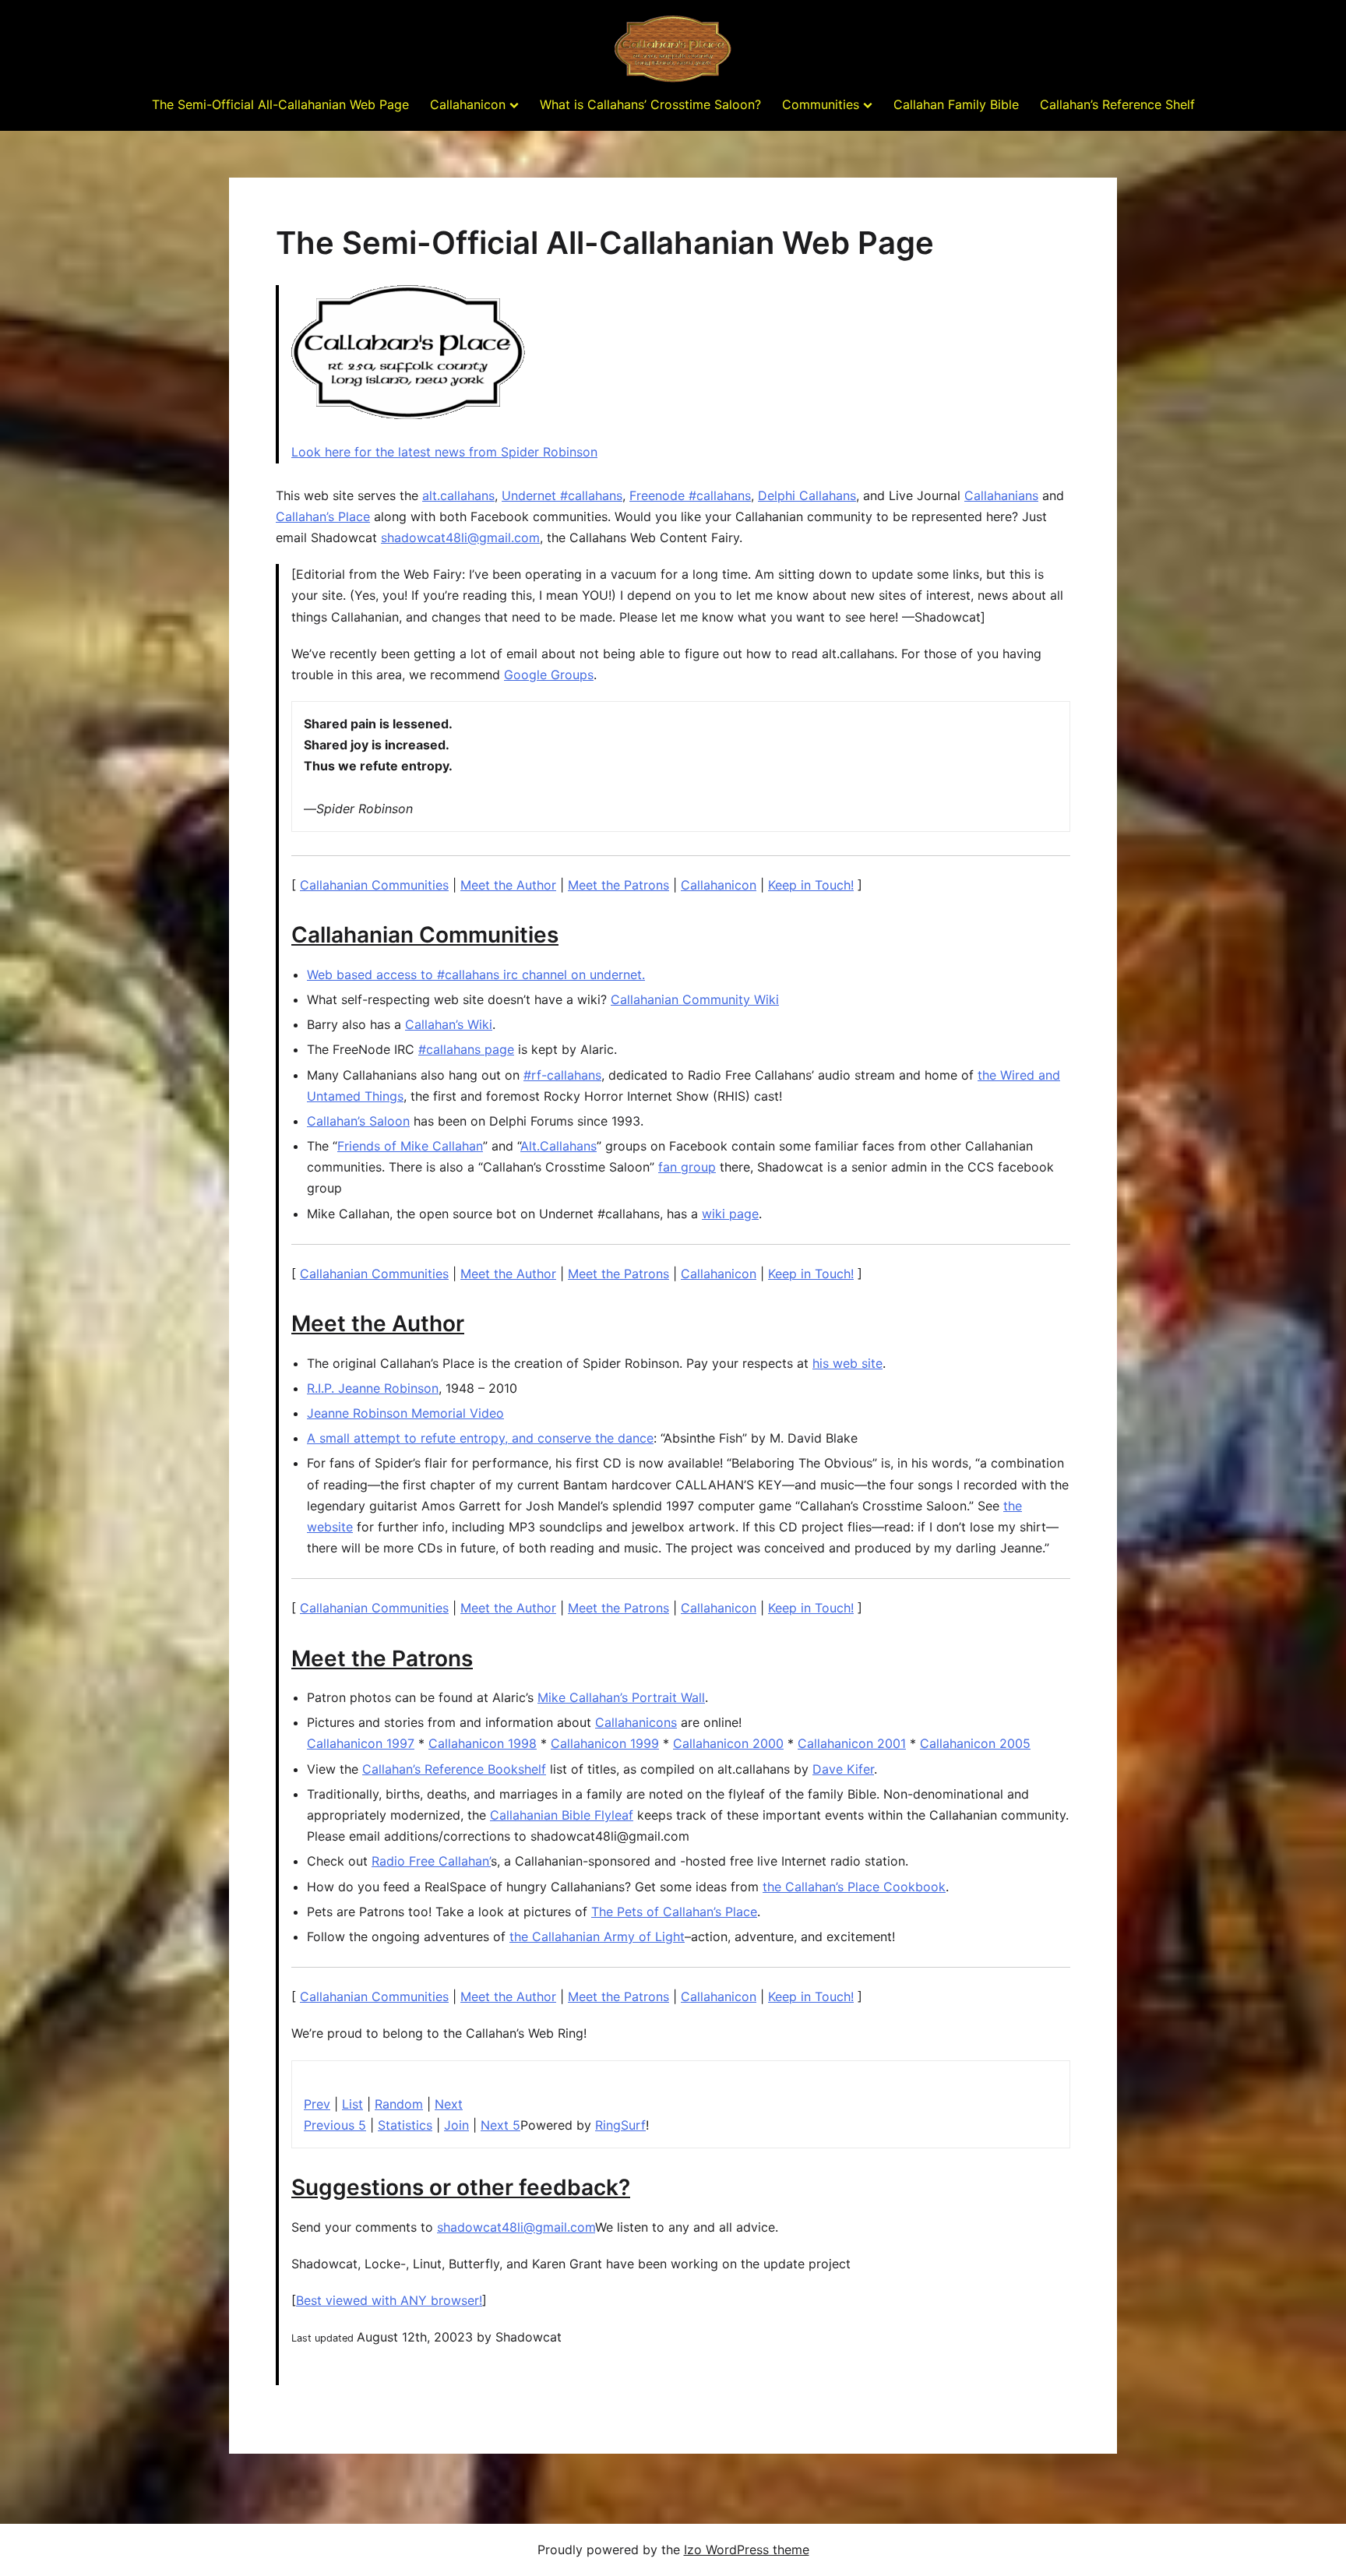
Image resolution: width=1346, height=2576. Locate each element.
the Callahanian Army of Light (597, 1936)
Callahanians (1001, 495)
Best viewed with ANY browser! (389, 2300)
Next (449, 2104)
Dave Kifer (843, 1769)
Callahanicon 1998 (483, 1743)
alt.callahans (458, 495)
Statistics (405, 2125)
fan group (687, 1167)
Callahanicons (636, 1722)
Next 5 (500, 2125)
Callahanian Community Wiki (695, 999)
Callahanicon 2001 (852, 1743)
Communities (821, 104)
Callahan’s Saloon (358, 1121)
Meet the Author (508, 885)
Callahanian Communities (374, 885)
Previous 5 (335, 2125)
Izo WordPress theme (747, 2550)
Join (456, 2125)
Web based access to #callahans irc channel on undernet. (476, 974)
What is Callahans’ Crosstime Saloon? (650, 104)
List (352, 2104)
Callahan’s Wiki (449, 1024)
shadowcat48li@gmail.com (460, 537)
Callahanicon (468, 104)
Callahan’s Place (323, 516)
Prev (317, 2104)
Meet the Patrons (618, 885)
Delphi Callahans (807, 495)
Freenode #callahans (690, 495)
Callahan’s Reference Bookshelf (454, 1769)
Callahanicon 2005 (975, 1743)
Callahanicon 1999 (605, 1743)
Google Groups (549, 675)
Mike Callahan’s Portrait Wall (621, 1697)
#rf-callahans (562, 1075)
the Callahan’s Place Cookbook (854, 1887)
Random (399, 2104)
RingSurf (620, 2125)
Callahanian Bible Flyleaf (562, 1815)
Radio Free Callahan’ (431, 1861)
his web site (847, 1363)
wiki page (730, 1214)
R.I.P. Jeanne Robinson (373, 1388)
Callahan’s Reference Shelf (1117, 104)
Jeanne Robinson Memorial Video (405, 1413)
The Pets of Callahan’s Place (674, 1912)
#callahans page (466, 1049)
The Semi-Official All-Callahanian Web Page (280, 104)
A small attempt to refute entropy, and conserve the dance (480, 1438)
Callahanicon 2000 (728, 1743)
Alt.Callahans (558, 1146)
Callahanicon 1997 (361, 1743)
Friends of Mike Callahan (410, 1146)
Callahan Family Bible (956, 104)
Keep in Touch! (811, 885)
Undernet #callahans (562, 495)
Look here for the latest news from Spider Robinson (444, 452)
